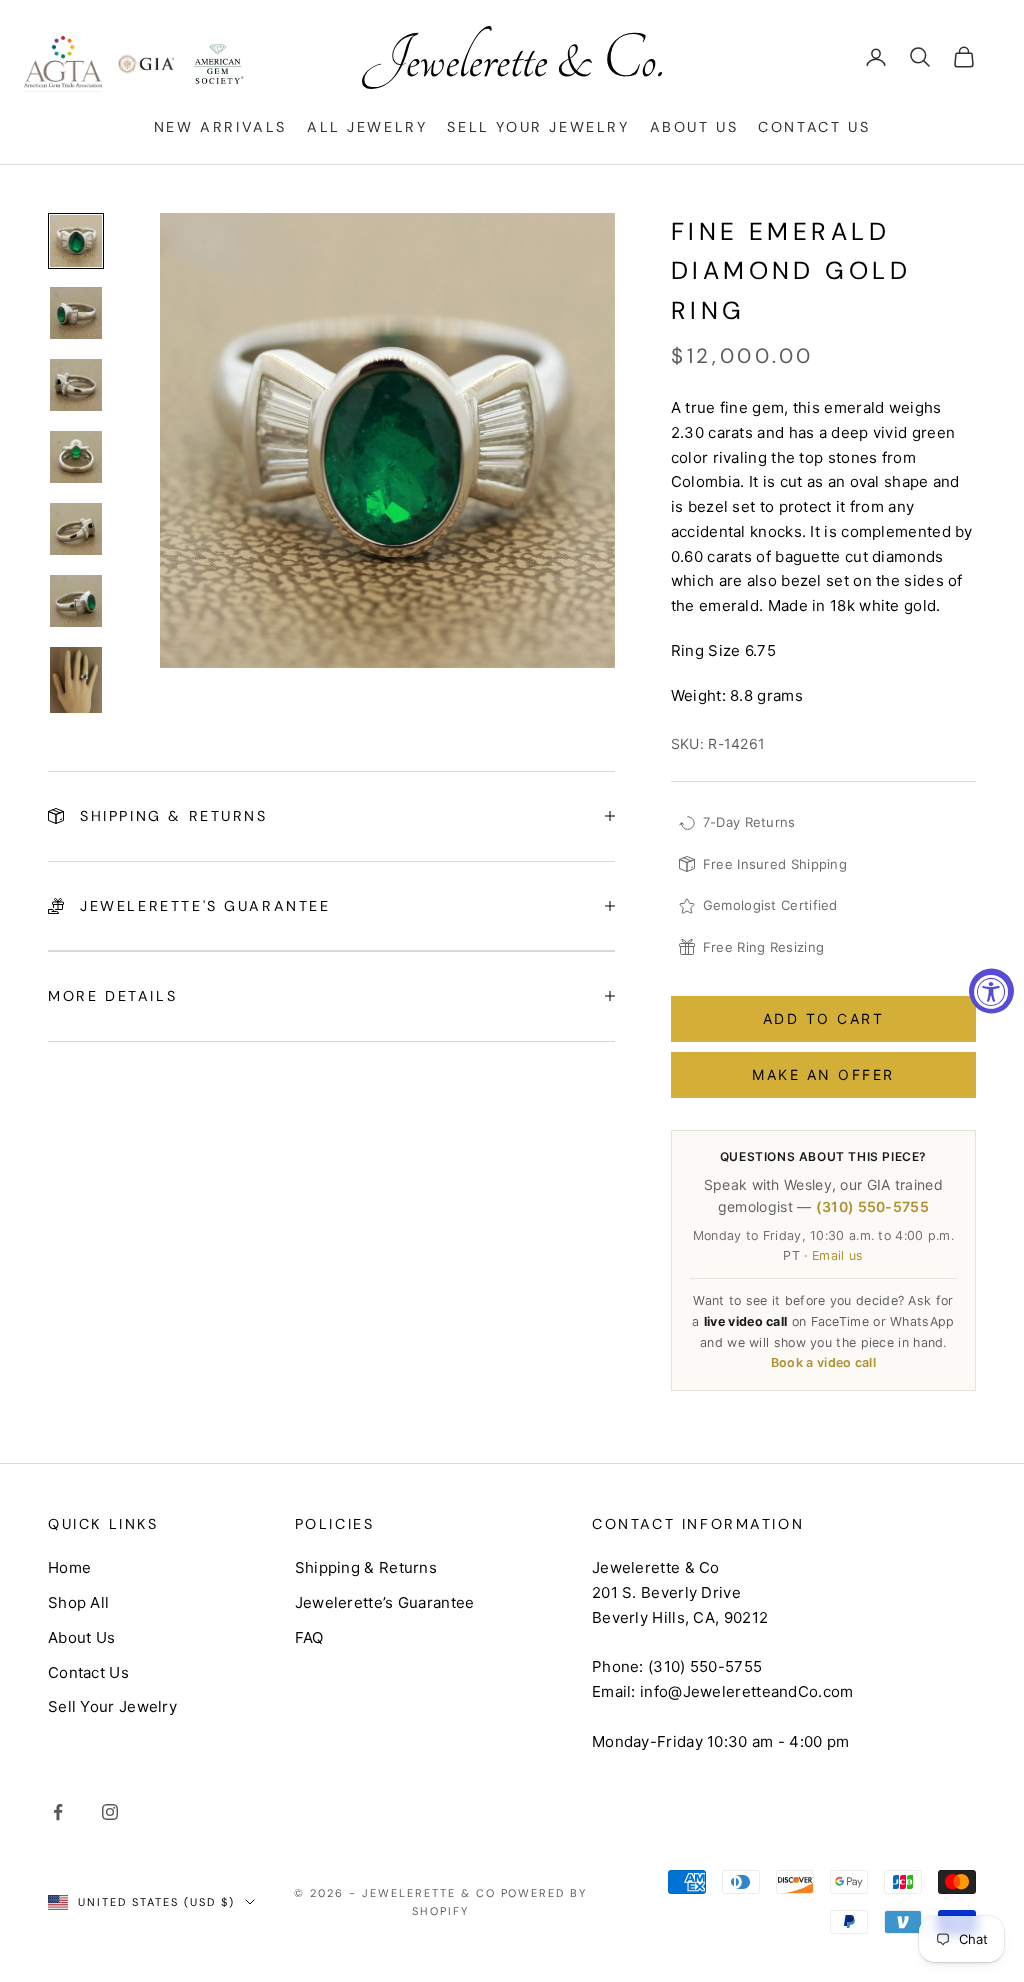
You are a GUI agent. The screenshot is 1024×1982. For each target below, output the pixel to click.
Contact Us (814, 127)
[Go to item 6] (76, 601)
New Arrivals (220, 127)
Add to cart (824, 1018)
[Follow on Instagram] (110, 1812)
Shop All (78, 1602)
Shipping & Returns (366, 1567)
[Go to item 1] (76, 241)
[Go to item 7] (76, 680)
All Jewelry (367, 127)
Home (69, 1567)
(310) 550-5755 (872, 1206)
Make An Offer (823, 1074)
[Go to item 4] (76, 457)
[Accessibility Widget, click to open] (991, 991)
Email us (837, 1255)
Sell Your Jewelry (538, 127)
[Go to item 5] (76, 529)
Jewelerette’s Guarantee (385, 1602)
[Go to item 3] (76, 385)
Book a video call (823, 1362)
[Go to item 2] (76, 313)
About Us (694, 127)
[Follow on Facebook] (58, 1812)
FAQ (309, 1637)
